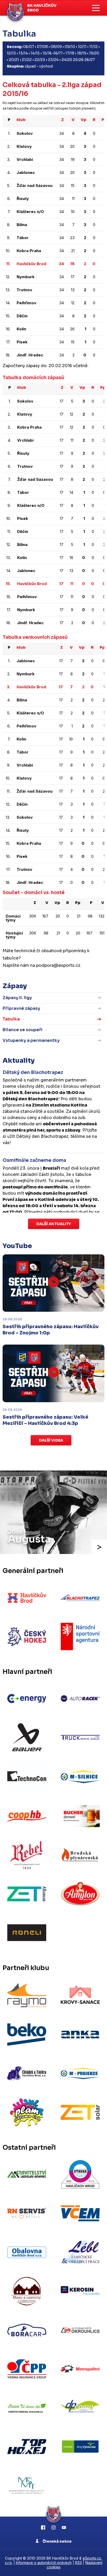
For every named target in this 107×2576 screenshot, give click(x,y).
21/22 (27, 60)
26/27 (90, 60)
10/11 (82, 47)
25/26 (78, 60)
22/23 (40, 60)
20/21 (14, 60)
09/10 (70, 47)
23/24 (53, 60)
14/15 (35, 53)
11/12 (93, 47)
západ (30, 66)
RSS (79, 2563)
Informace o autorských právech (44, 2563)
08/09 (56, 47)
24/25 (67, 60)
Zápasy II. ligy (17, 998)
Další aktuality (54, 1224)
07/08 (42, 47)
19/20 (94, 53)
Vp (83, 120)
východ (46, 66)
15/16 (47, 53)
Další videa (51, 1440)
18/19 (82, 53)
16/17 (58, 53)
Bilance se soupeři (22, 1030)
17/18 (70, 53)
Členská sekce (57, 2541)
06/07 (29, 47)
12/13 (11, 53)
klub (21, 120)
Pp (104, 120)
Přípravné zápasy (21, 1008)
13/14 (23, 53)
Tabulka (11, 1019)
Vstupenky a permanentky (31, 1040)
